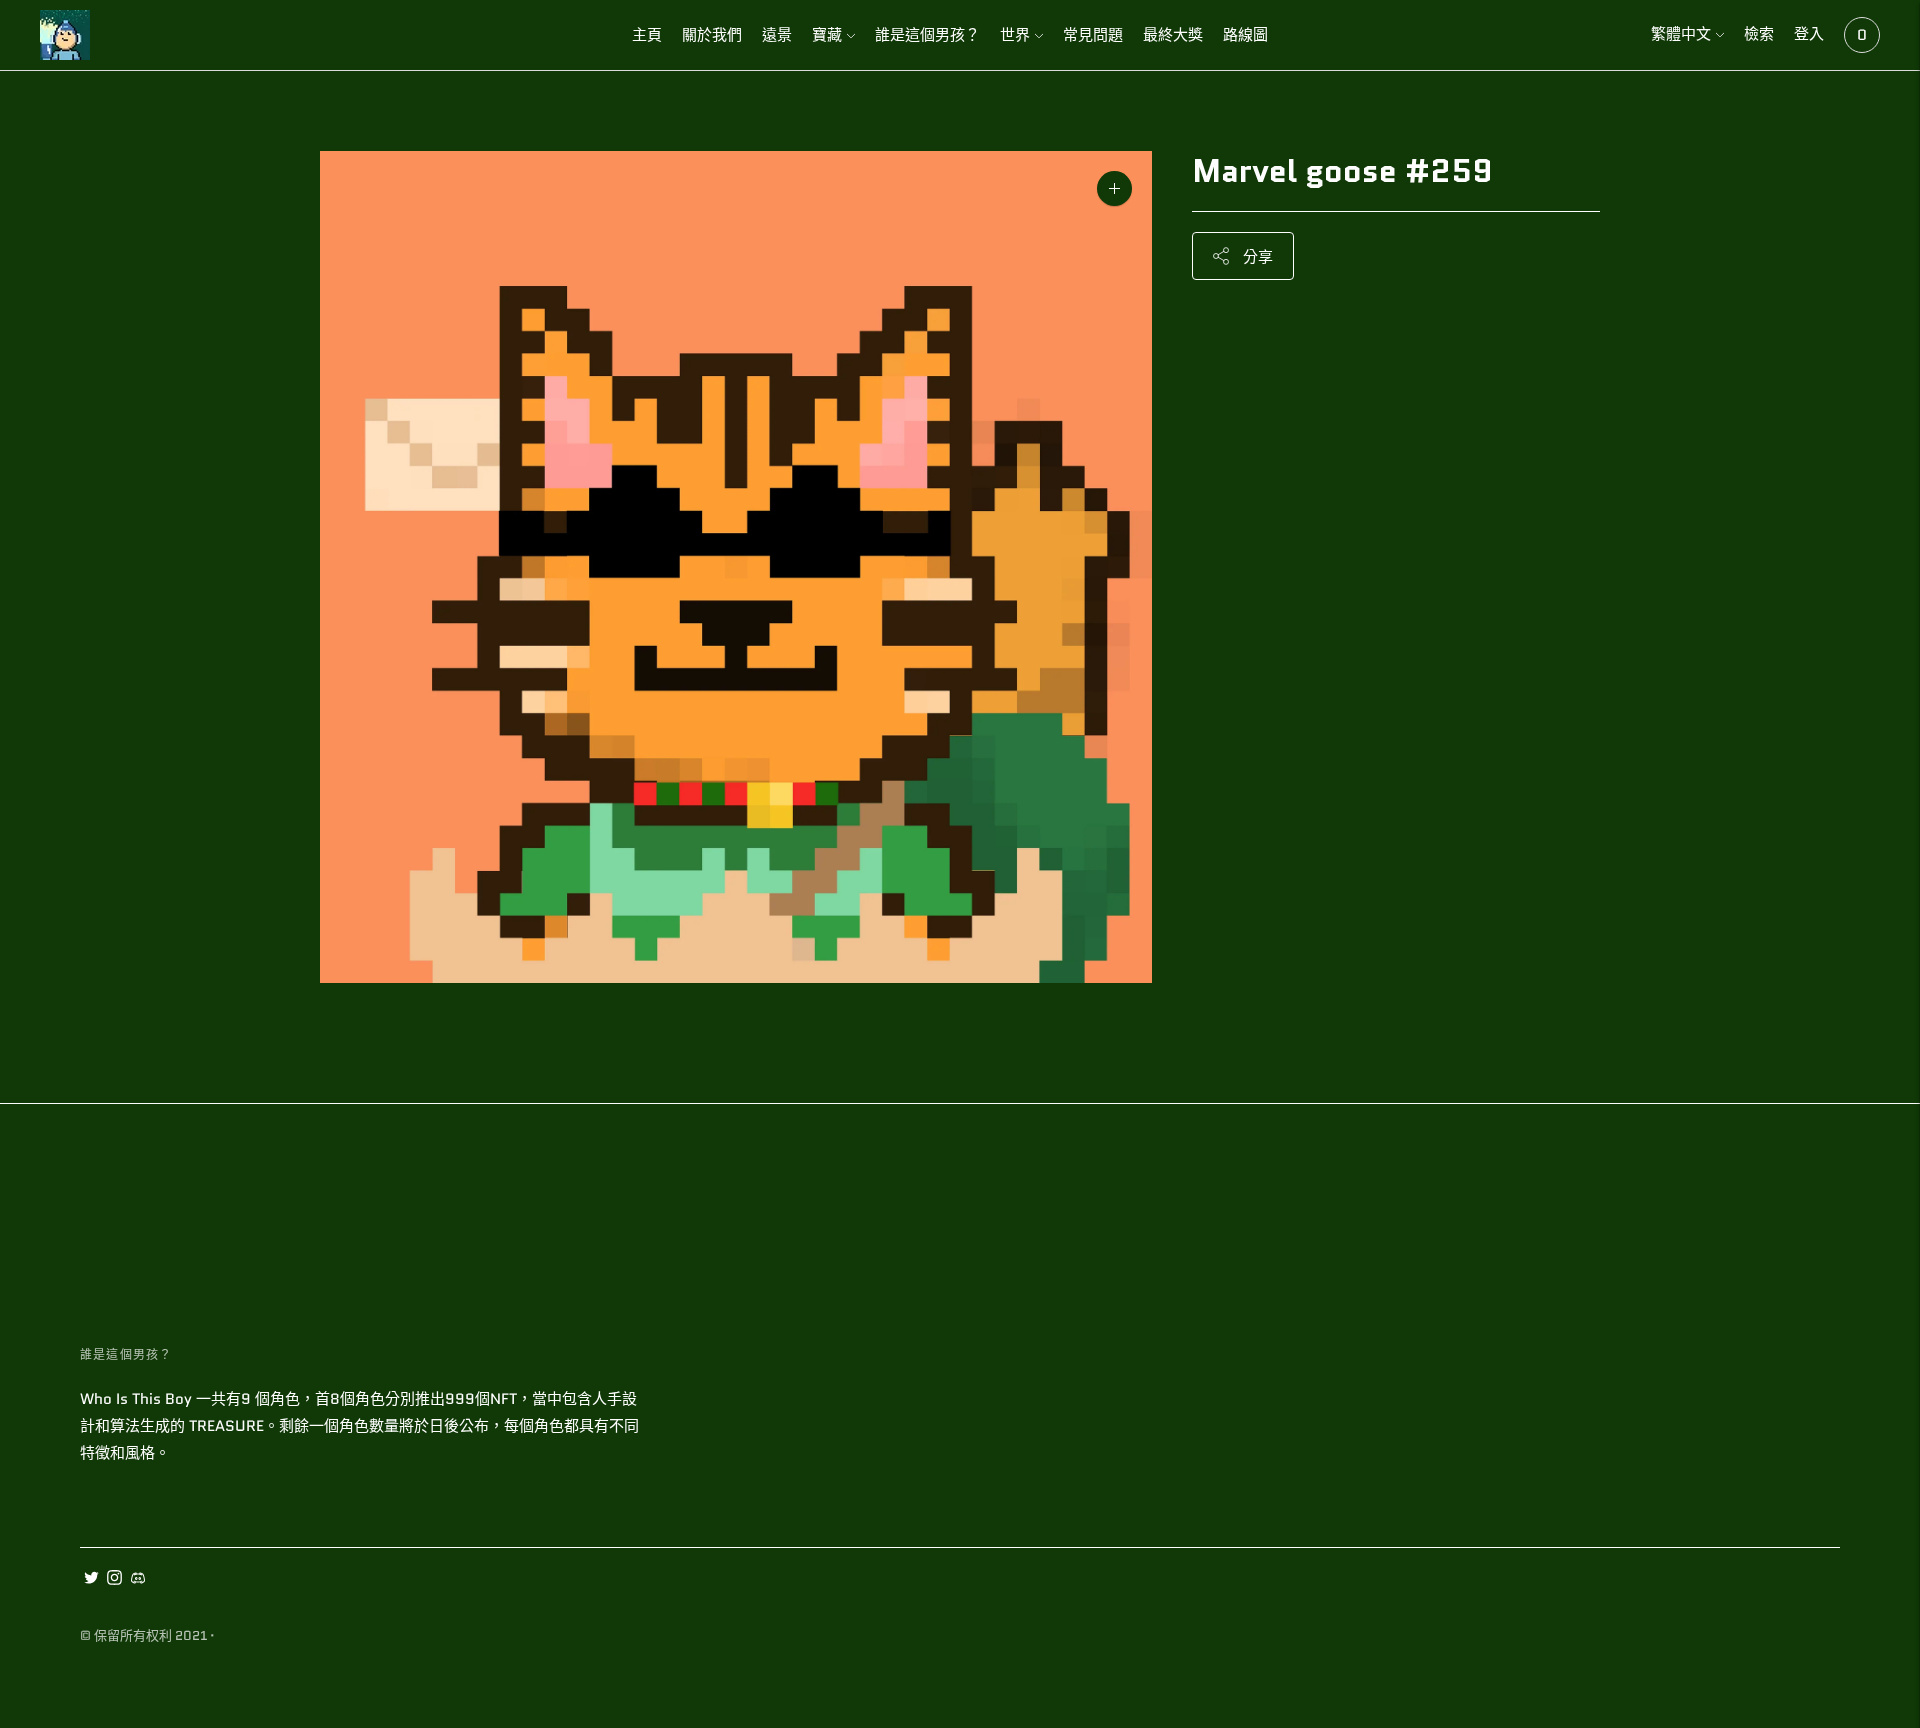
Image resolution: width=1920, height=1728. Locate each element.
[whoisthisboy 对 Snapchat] (137, 1580)
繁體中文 (1681, 34)
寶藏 (827, 35)
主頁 (647, 35)
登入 (1809, 34)
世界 (1015, 35)
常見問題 (1093, 35)
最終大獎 (1173, 35)
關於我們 (712, 35)
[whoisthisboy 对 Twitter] (91, 1580)
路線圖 (1245, 35)
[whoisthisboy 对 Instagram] (114, 1580)
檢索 (1759, 34)
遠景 (777, 35)
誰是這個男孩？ (927, 35)
